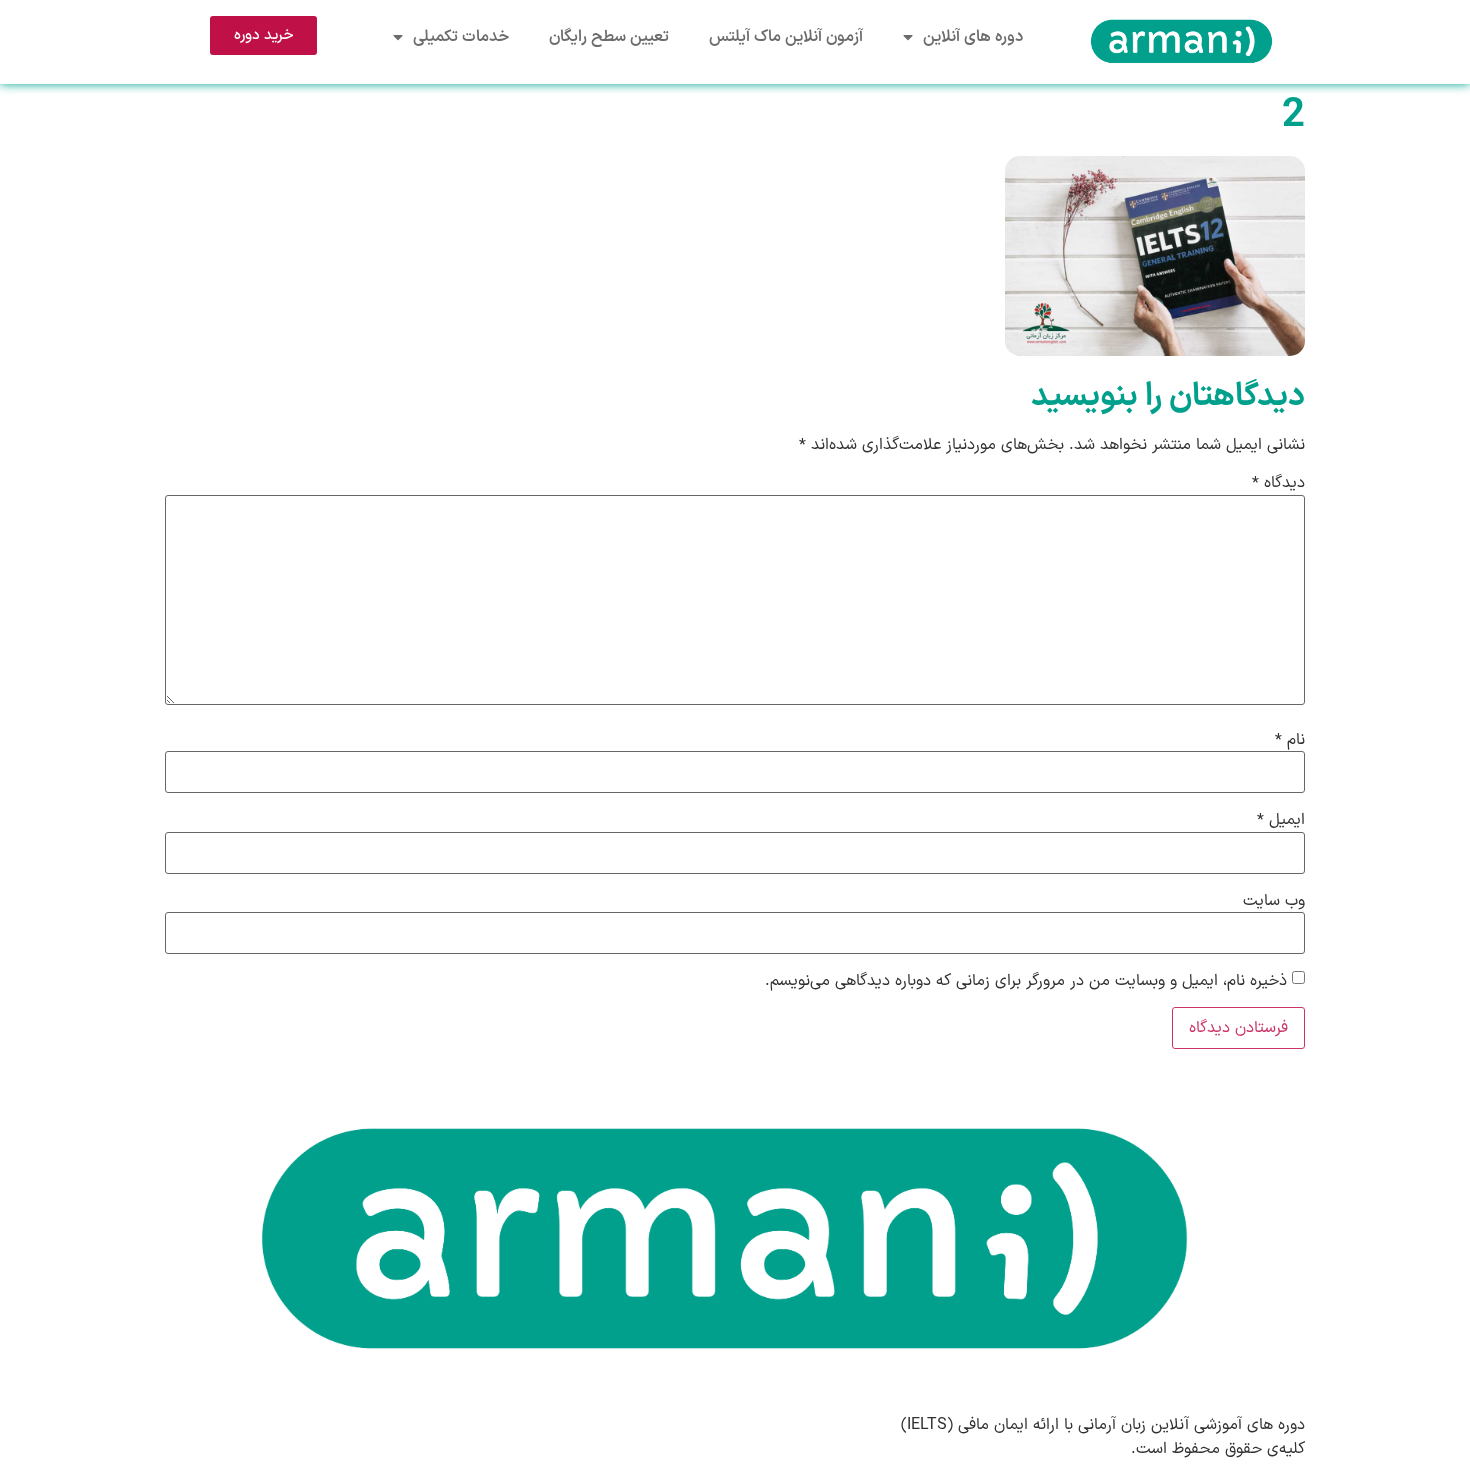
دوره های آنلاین (973, 37)
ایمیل (1281, 820)
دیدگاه (1278, 483)
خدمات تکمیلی (461, 37)
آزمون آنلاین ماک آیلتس (786, 37)
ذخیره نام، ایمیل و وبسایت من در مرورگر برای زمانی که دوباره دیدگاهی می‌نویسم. (1026, 981)
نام (1290, 740)
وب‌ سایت (1274, 901)
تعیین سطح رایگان (609, 37)
